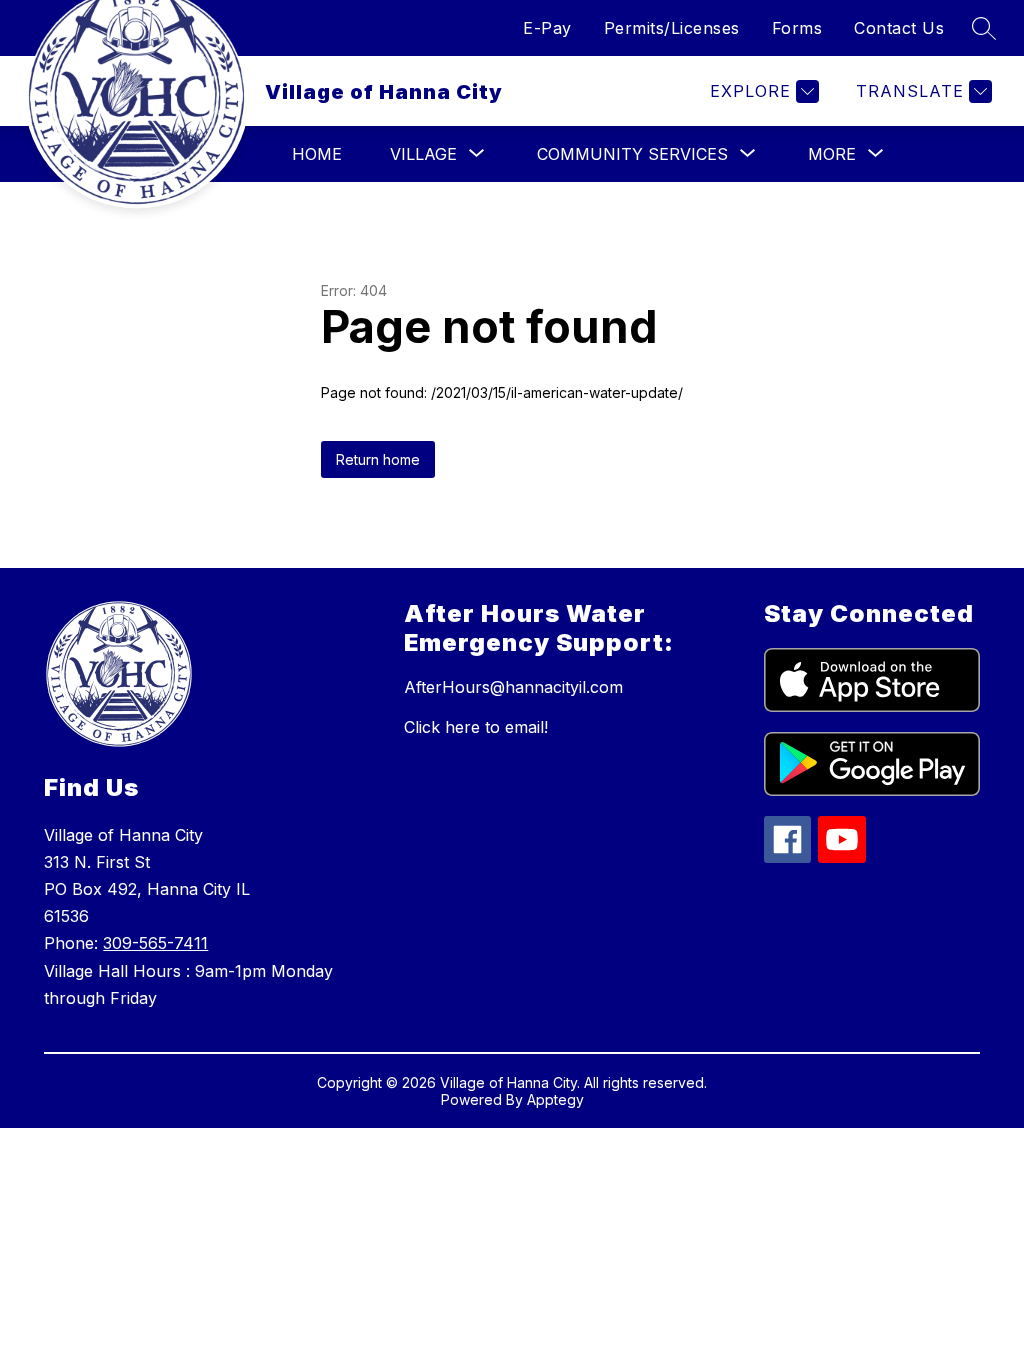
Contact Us (899, 28)
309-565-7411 (155, 943)
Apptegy (555, 1099)
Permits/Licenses (672, 28)
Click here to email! (476, 727)
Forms (797, 28)
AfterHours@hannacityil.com (513, 687)
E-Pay (547, 28)
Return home (378, 459)
